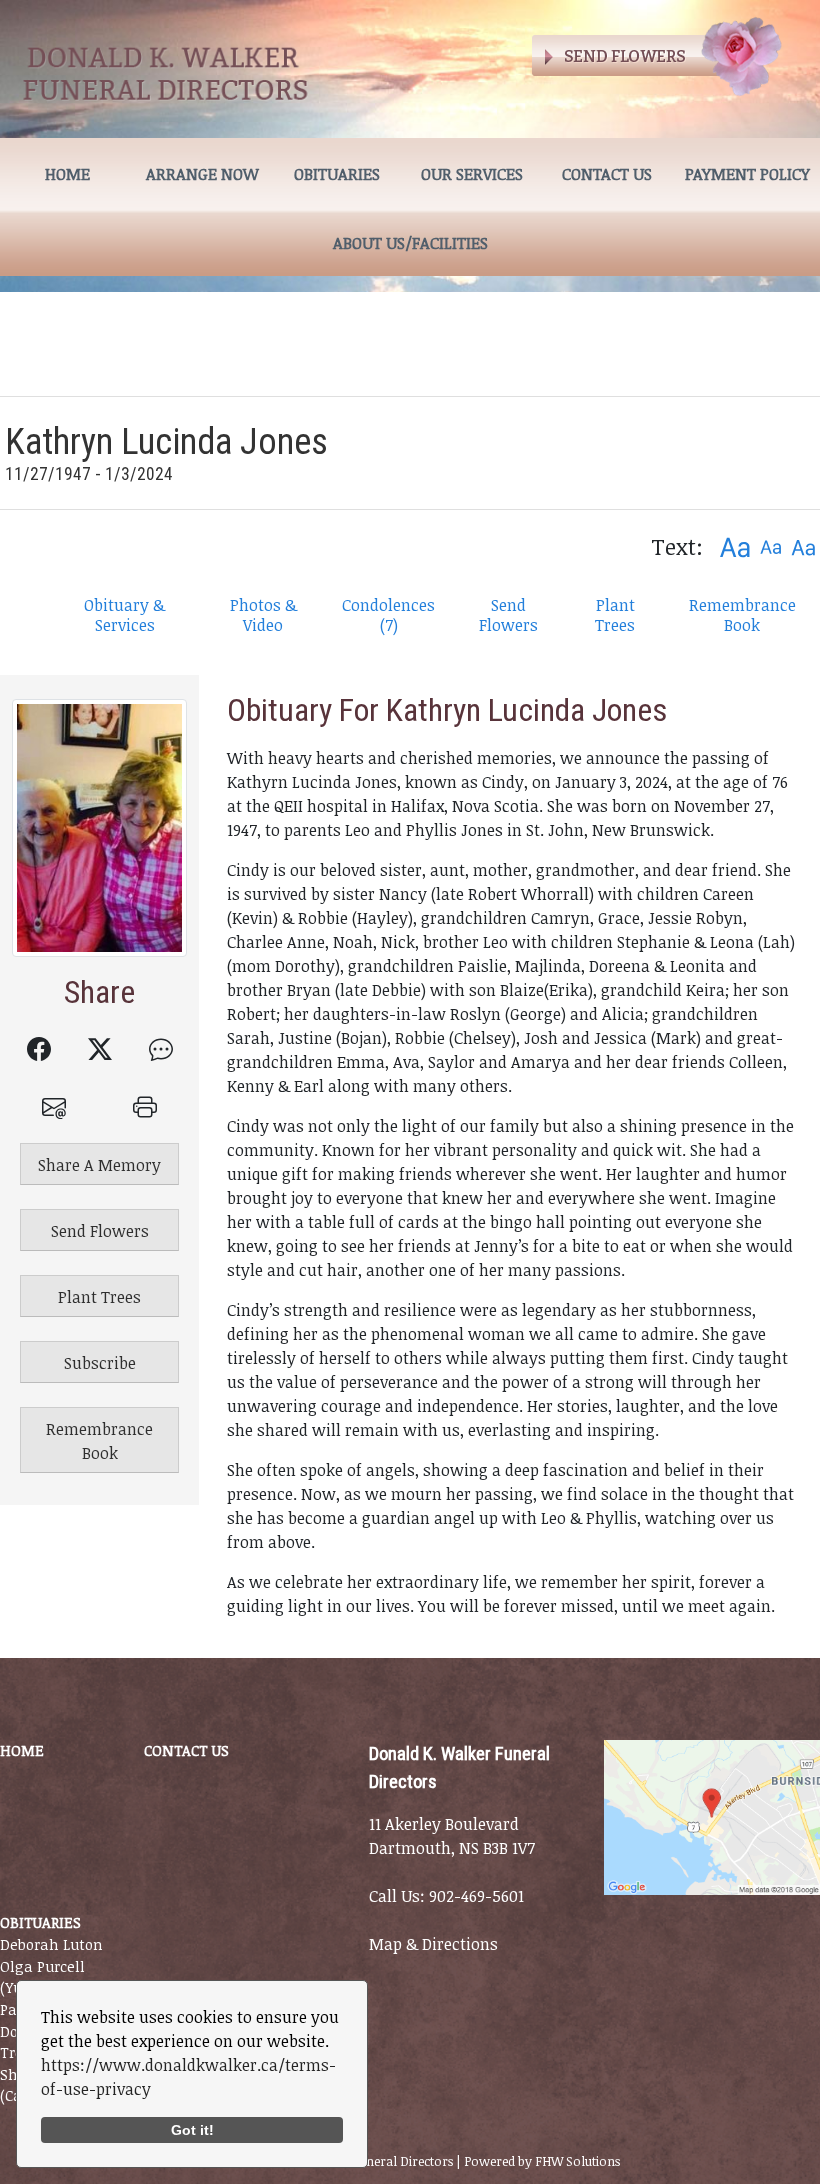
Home (67, 174)
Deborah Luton (51, 1944)
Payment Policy (747, 174)
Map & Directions (433, 1944)
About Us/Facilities (410, 243)
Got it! (192, 2130)
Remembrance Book (742, 615)
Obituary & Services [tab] (124, 615)
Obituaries (337, 174)
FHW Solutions (577, 2161)
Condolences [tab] (388, 615)
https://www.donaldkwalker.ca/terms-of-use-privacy (188, 2077)
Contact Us (607, 174)
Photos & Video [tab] (263, 615)
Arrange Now (202, 174)
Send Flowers (508, 615)
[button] (734, 546)
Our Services (472, 174)
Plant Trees (615, 615)
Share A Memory (99, 1165)
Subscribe (100, 1363)
